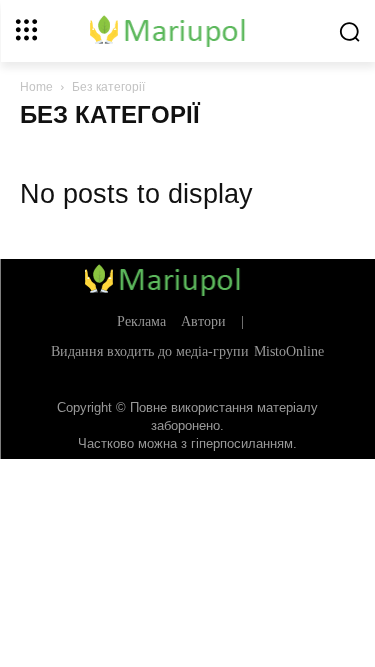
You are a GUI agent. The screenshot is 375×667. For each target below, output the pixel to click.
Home (36, 87)
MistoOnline (289, 351)
